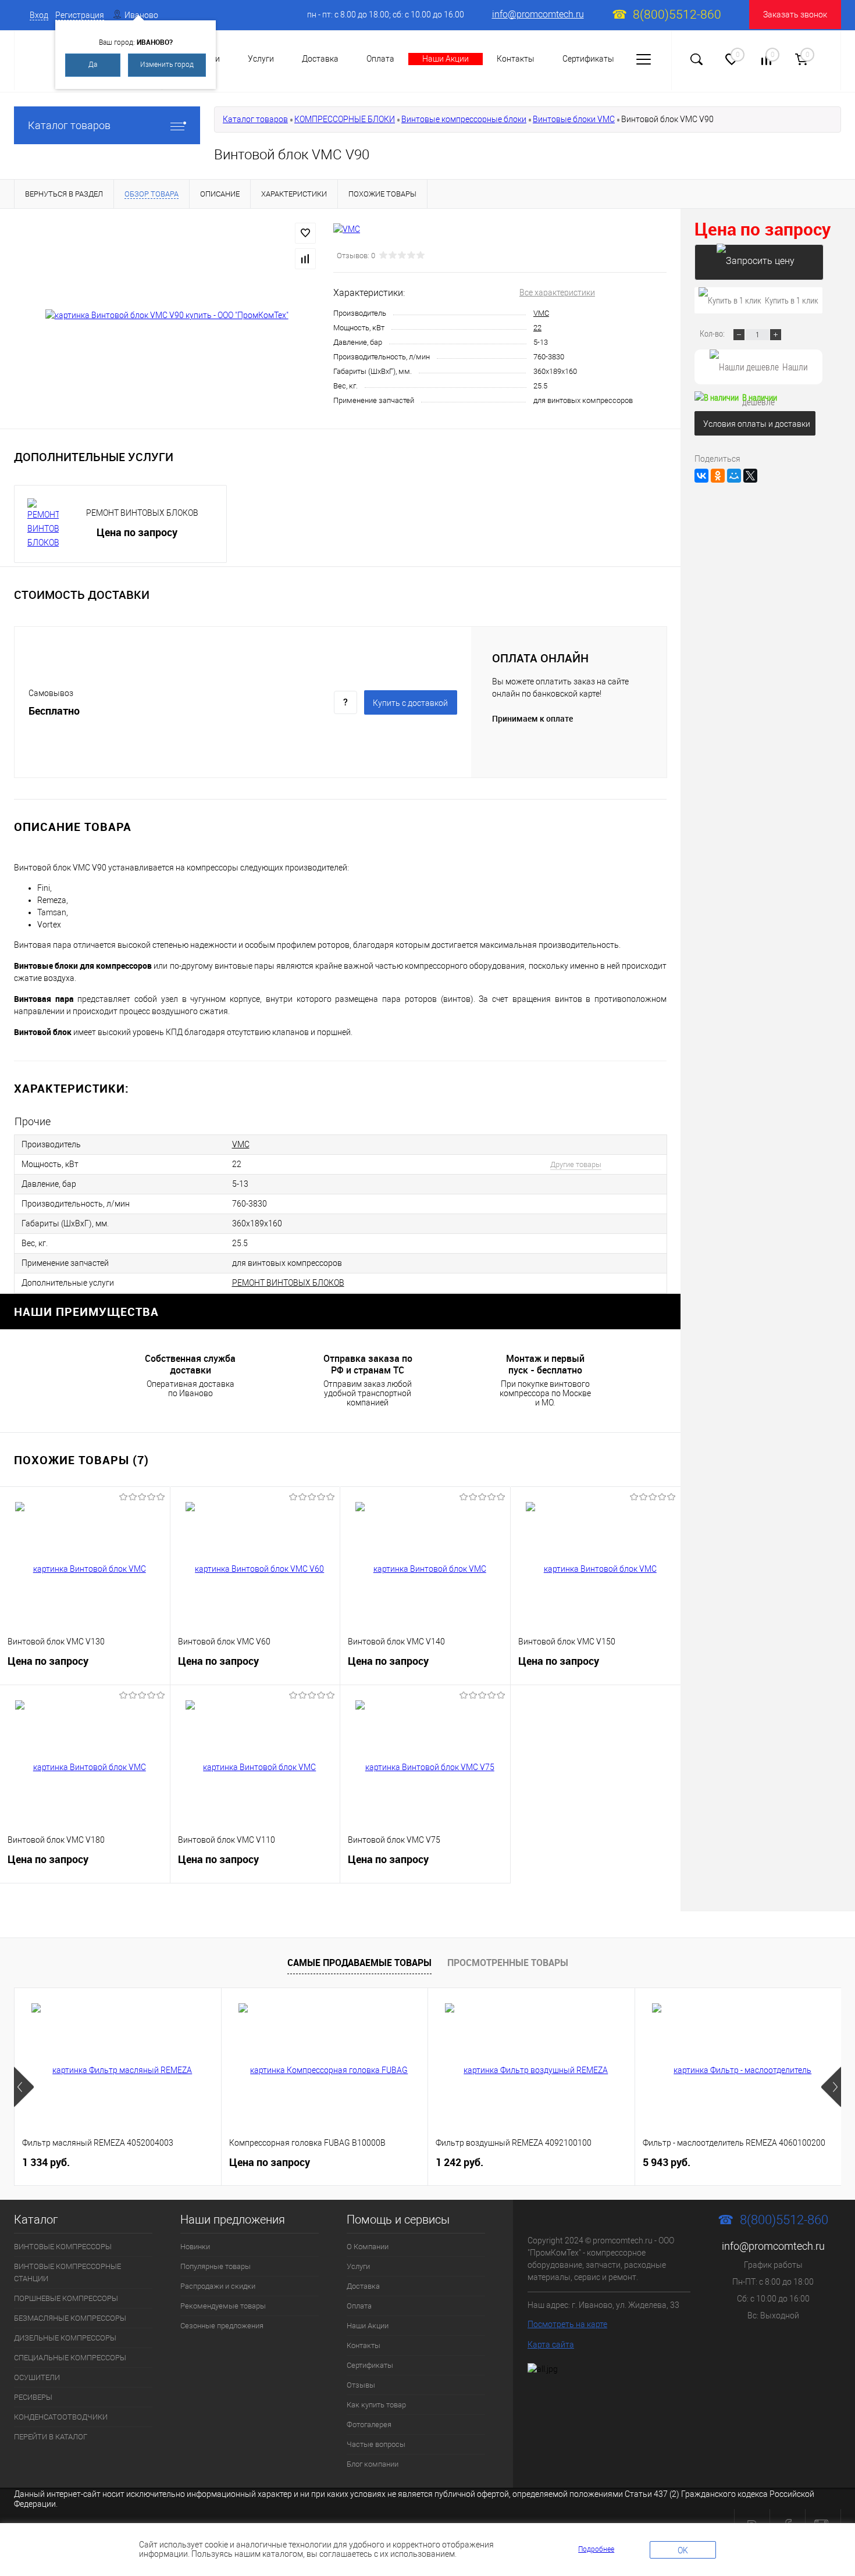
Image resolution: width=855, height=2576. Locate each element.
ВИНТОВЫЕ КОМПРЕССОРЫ (63, 2247)
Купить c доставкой (410, 703)
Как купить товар (376, 2405)
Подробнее (596, 2549)
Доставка (320, 59)
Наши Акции (446, 59)
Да (93, 65)
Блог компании (373, 2464)
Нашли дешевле (775, 372)
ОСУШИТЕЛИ (37, 2377)
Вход (39, 15)
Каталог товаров (69, 125)
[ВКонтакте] (701, 476)
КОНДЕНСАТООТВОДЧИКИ (61, 2417)
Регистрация (80, 15)
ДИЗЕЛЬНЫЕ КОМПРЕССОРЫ (65, 2338)
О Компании (368, 2247)
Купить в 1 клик (792, 300)
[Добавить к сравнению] (305, 259)
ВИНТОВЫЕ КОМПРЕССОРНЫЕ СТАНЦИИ (67, 2272)
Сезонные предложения (222, 2326)
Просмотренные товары (508, 1963)
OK (683, 2550)
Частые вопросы (376, 2444)
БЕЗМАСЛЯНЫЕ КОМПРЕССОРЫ (70, 2318)
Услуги (261, 59)
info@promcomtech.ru (538, 14)
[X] (750, 476)
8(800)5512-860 (677, 15)
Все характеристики (557, 292)
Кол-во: (713, 333)
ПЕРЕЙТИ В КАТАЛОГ (51, 2437)
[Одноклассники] (718, 476)
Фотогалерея (369, 2425)
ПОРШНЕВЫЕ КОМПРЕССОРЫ (66, 2298)
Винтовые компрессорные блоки (464, 119)
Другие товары (576, 1164)
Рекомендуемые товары (223, 2306)
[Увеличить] (167, 315)
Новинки (195, 2247)
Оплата (380, 59)
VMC (541, 313)
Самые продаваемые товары (359, 1963)
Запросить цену (759, 262)
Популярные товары (215, 2266)
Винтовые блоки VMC (574, 119)
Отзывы (361, 2385)
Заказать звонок (795, 15)
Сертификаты (588, 59)
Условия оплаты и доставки (757, 424)
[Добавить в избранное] (305, 233)
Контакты (516, 59)
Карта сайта (551, 2345)
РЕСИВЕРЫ (33, 2397)
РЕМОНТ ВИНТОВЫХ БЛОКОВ (142, 513)
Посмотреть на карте (567, 2324)
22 (537, 328)
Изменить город (167, 65)
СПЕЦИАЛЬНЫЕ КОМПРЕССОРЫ (70, 2358)
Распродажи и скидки (218, 2286)
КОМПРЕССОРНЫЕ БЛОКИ (345, 119)
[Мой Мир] (734, 476)
